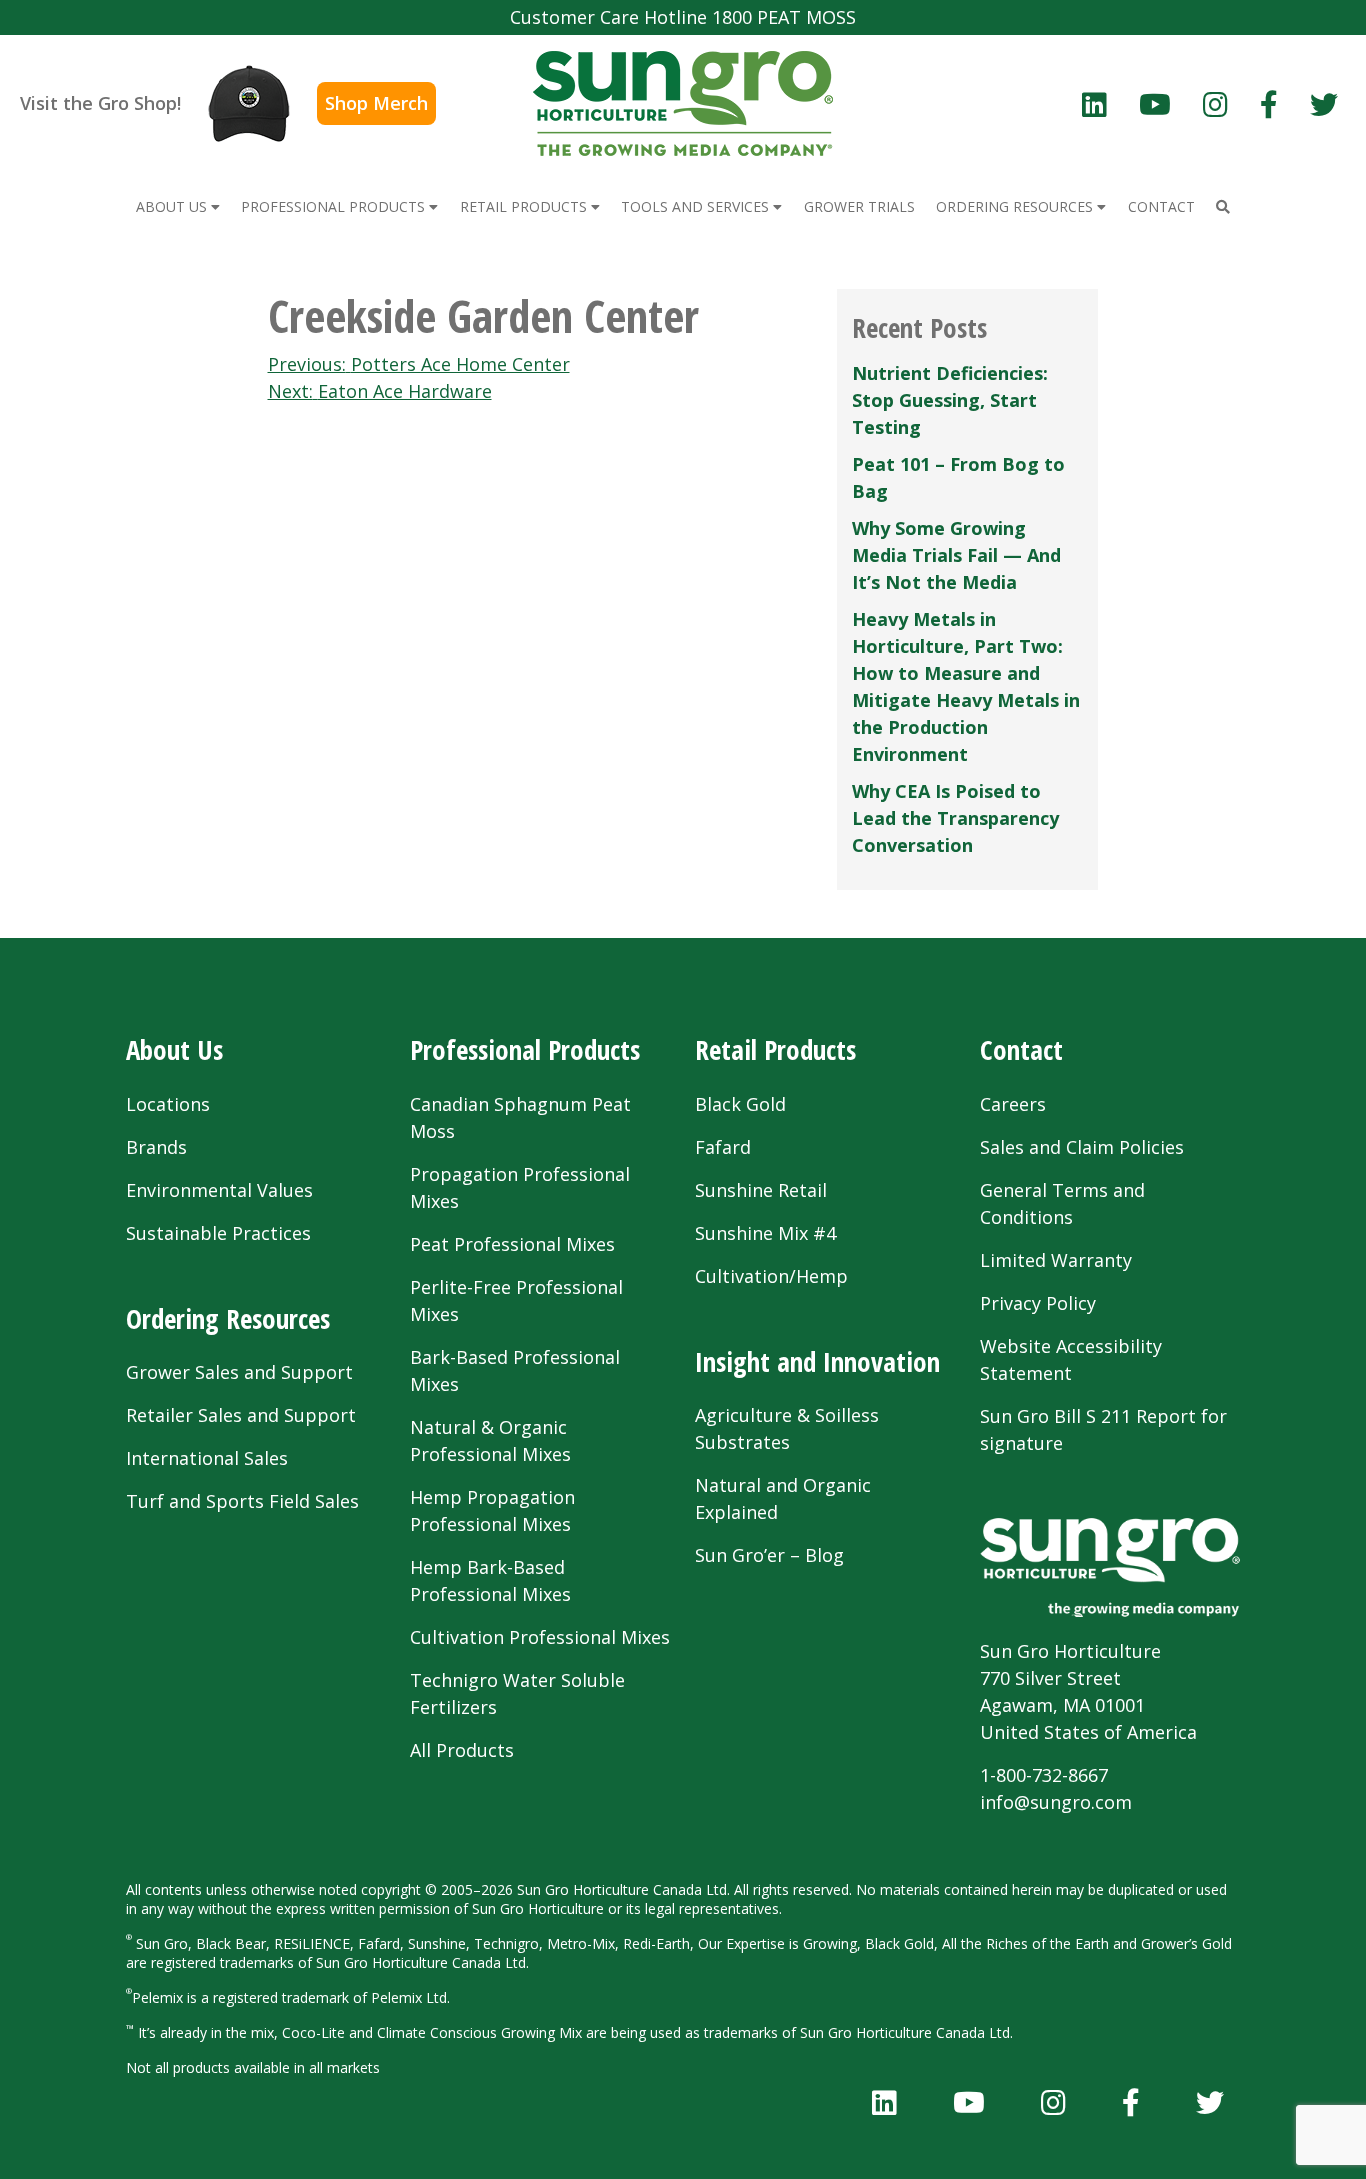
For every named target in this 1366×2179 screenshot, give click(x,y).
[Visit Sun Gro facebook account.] (1269, 104)
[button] (1223, 206)
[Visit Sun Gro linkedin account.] (1094, 104)
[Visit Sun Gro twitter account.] (1324, 104)
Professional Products (525, 1049)
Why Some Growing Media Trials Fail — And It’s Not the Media (956, 555)
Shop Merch (376, 103)
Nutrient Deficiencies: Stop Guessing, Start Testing (950, 400)
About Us (174, 1049)
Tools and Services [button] (697, 206)
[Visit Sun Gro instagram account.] (1215, 104)
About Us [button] (173, 206)
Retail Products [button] (525, 206)
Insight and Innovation (817, 1361)
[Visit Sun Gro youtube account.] (1155, 104)
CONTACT (1161, 206)
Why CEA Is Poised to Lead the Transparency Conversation (955, 818)
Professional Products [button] (335, 206)
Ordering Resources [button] (1016, 206)
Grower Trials (859, 206)
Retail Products (775, 1049)
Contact (1021, 1049)
